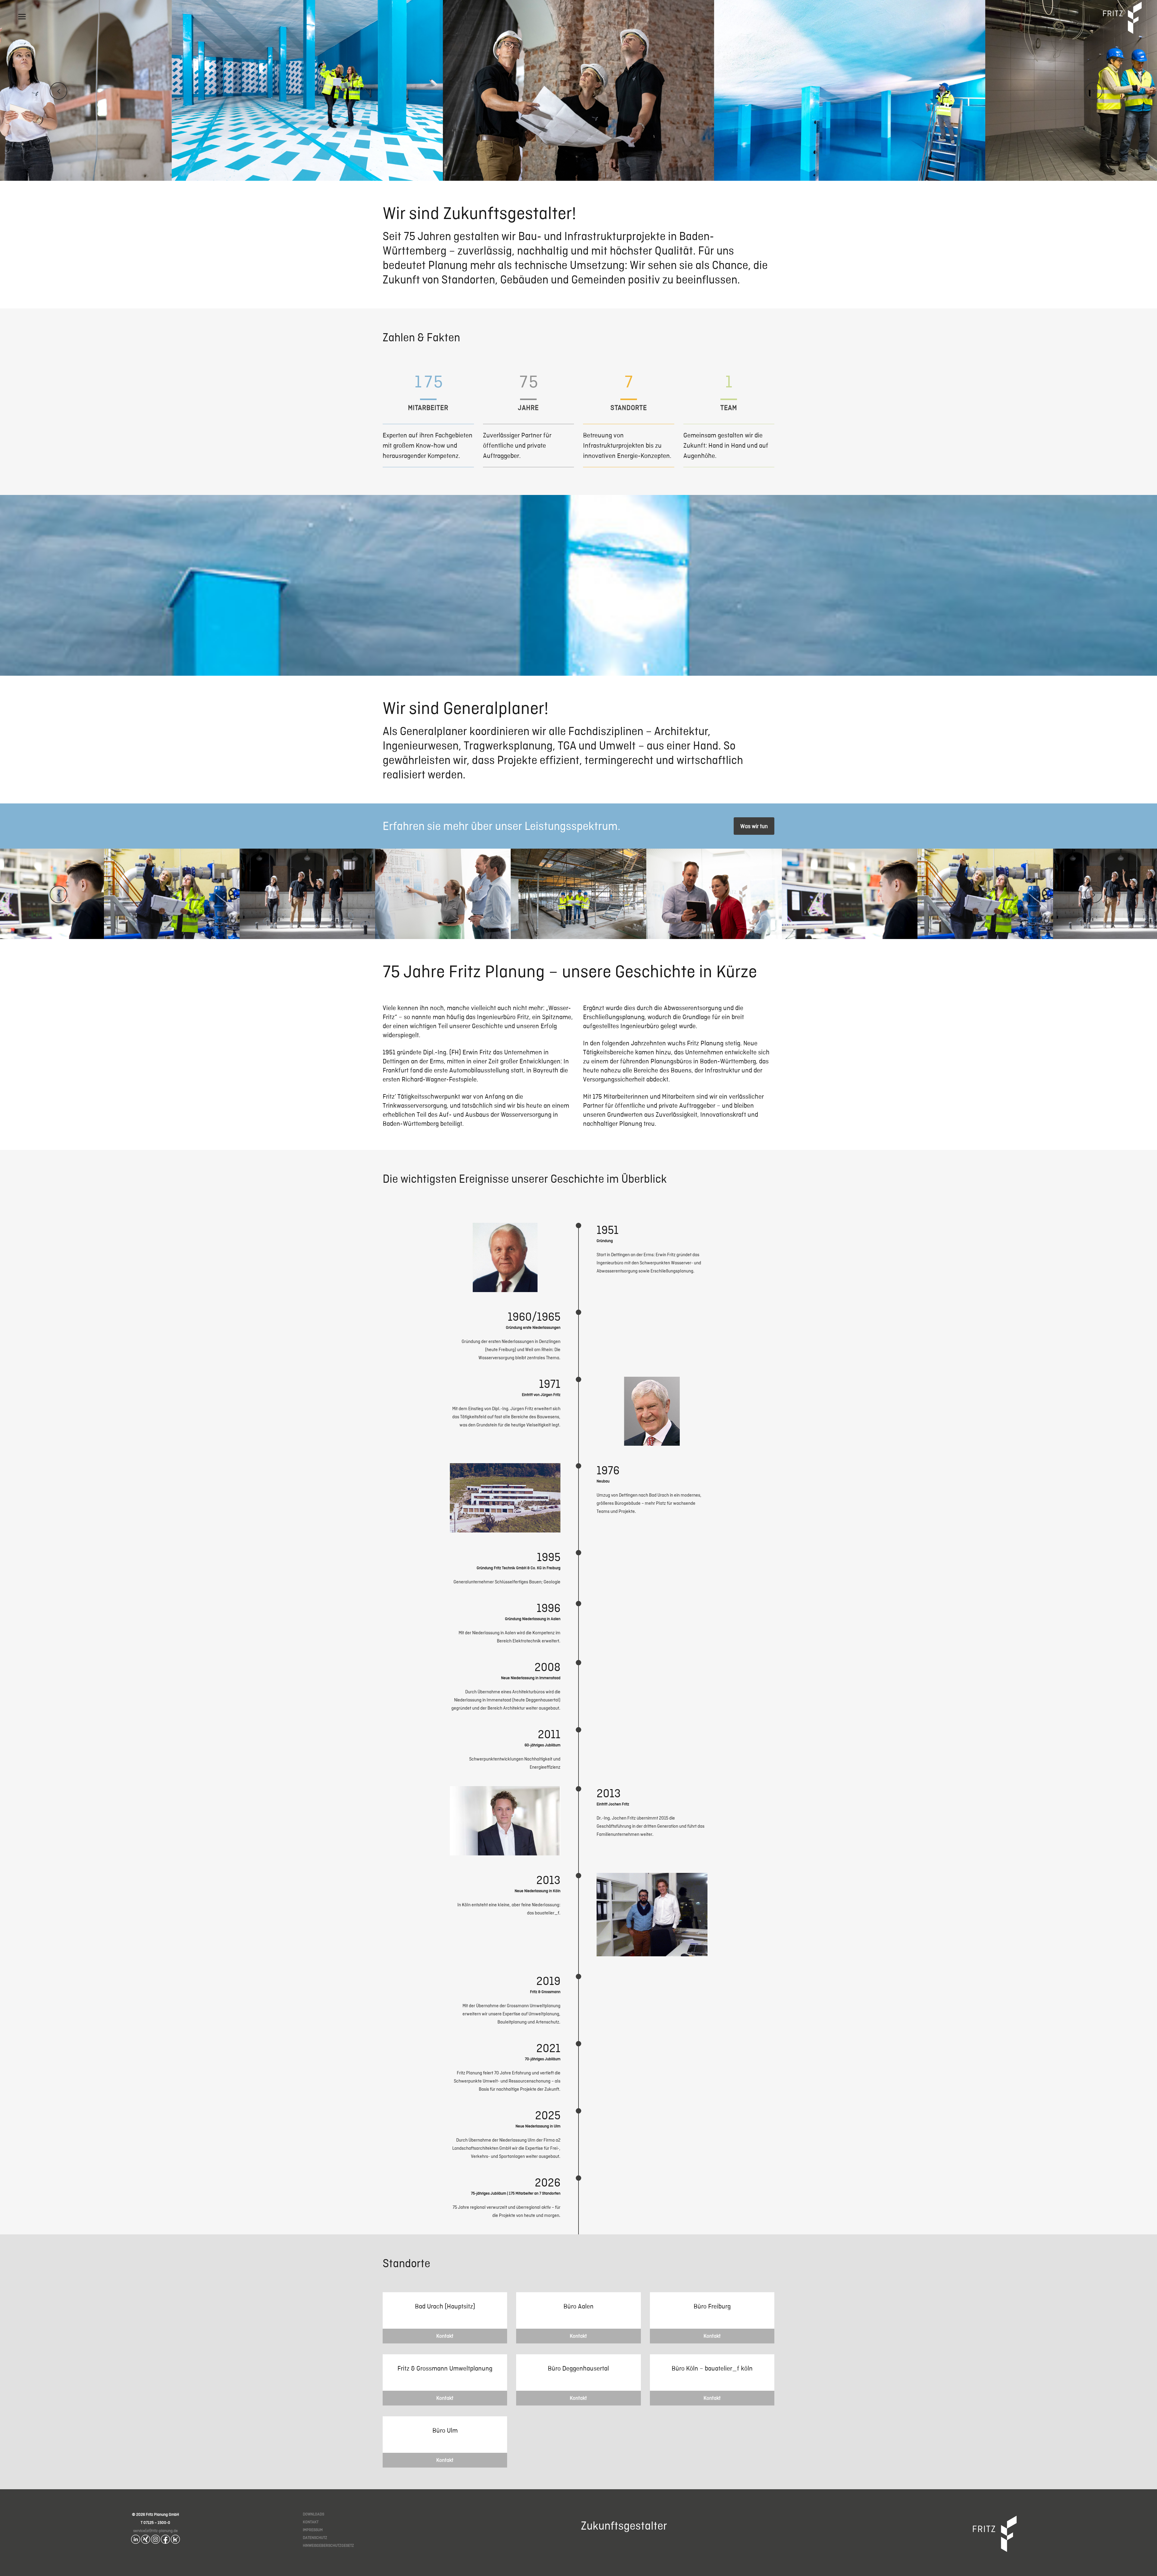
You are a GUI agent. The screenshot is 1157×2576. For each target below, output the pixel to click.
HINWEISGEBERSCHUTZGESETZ (328, 2545)
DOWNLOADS (314, 2514)
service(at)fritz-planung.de (155, 2531)
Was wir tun (754, 826)
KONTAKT (311, 2522)
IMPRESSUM (313, 2530)
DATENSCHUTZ (315, 2538)
